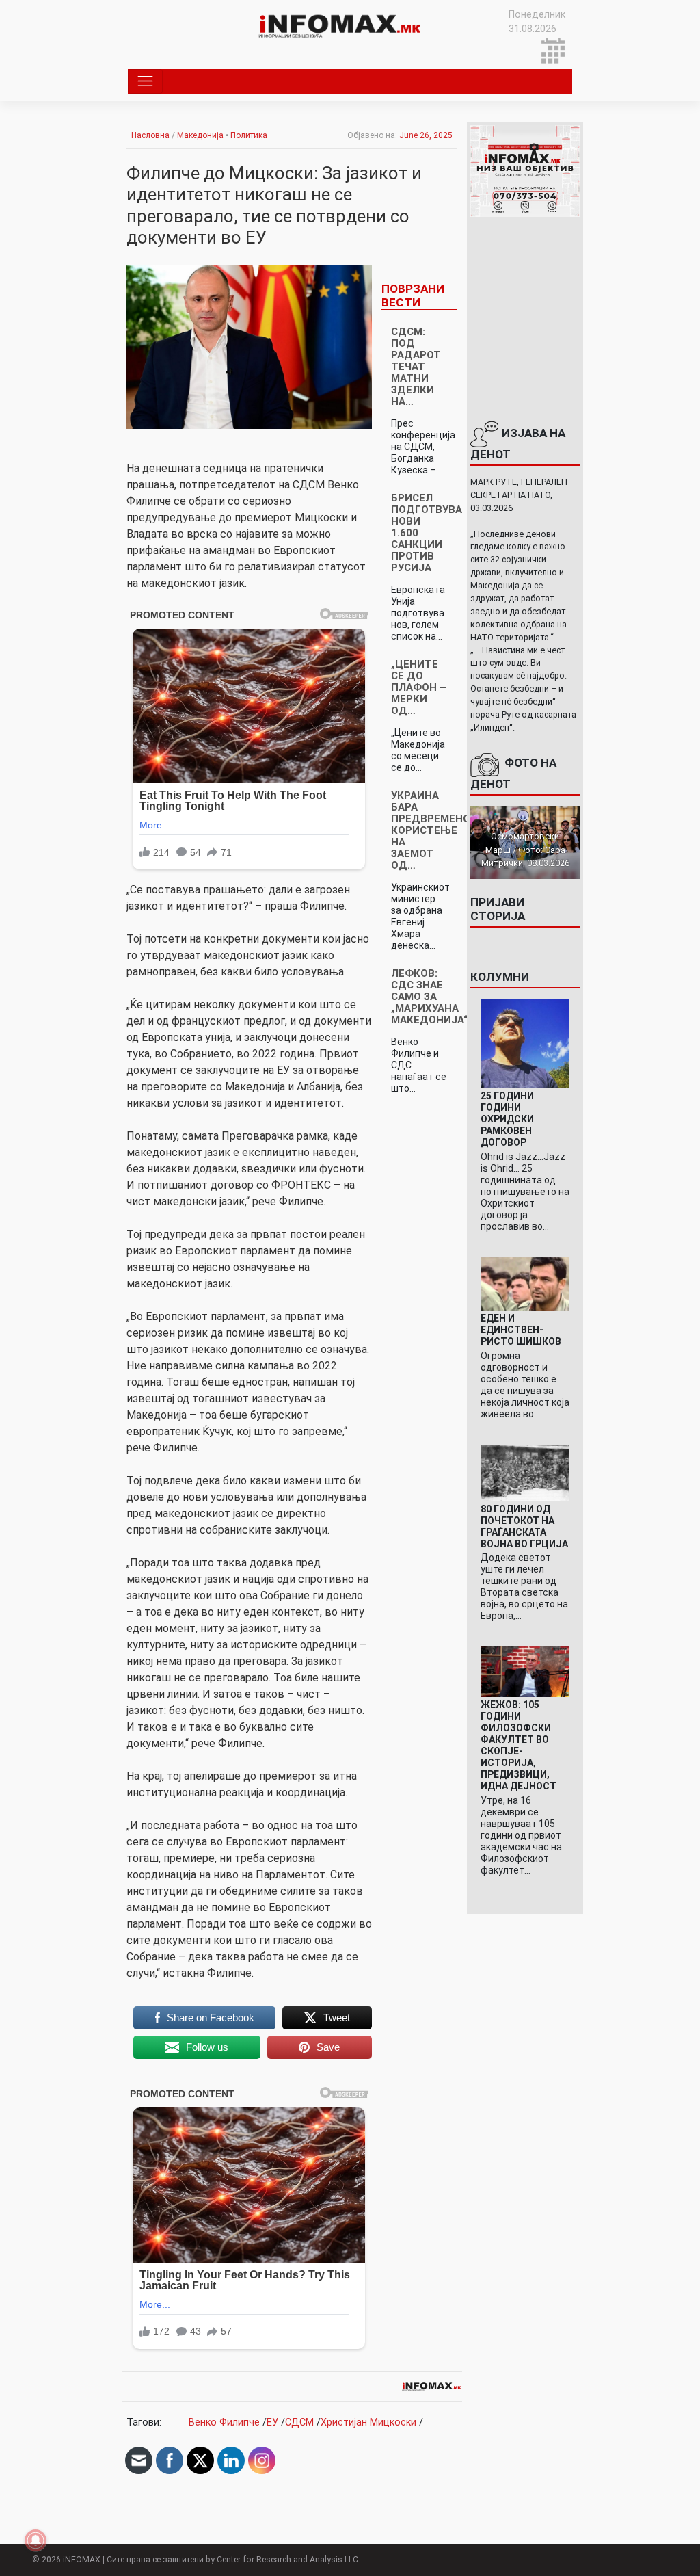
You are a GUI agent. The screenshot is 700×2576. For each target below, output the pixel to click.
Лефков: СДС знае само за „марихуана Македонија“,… (435, 997)
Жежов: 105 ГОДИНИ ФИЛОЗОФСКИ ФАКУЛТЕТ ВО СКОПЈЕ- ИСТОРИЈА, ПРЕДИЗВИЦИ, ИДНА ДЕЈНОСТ (519, 1745)
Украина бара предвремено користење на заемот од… (431, 830)
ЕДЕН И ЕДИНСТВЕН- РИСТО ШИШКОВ (521, 1330)
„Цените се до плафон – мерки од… (419, 687)
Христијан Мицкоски (368, 2422)
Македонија (200, 135)
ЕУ (272, 2422)
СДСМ (299, 2422)
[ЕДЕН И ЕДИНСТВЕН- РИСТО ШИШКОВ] (525, 1283)
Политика (249, 135)
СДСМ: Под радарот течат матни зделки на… (416, 367)
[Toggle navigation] (145, 81)
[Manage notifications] (36, 2540)
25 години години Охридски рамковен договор (507, 1119)
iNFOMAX (82, 2560)
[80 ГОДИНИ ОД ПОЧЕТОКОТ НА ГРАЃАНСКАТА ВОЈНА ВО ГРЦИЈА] (525, 1472)
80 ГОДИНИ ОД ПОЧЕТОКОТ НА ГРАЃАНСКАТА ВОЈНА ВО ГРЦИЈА (524, 1526)
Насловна (150, 135)
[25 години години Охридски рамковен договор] (525, 1043)
